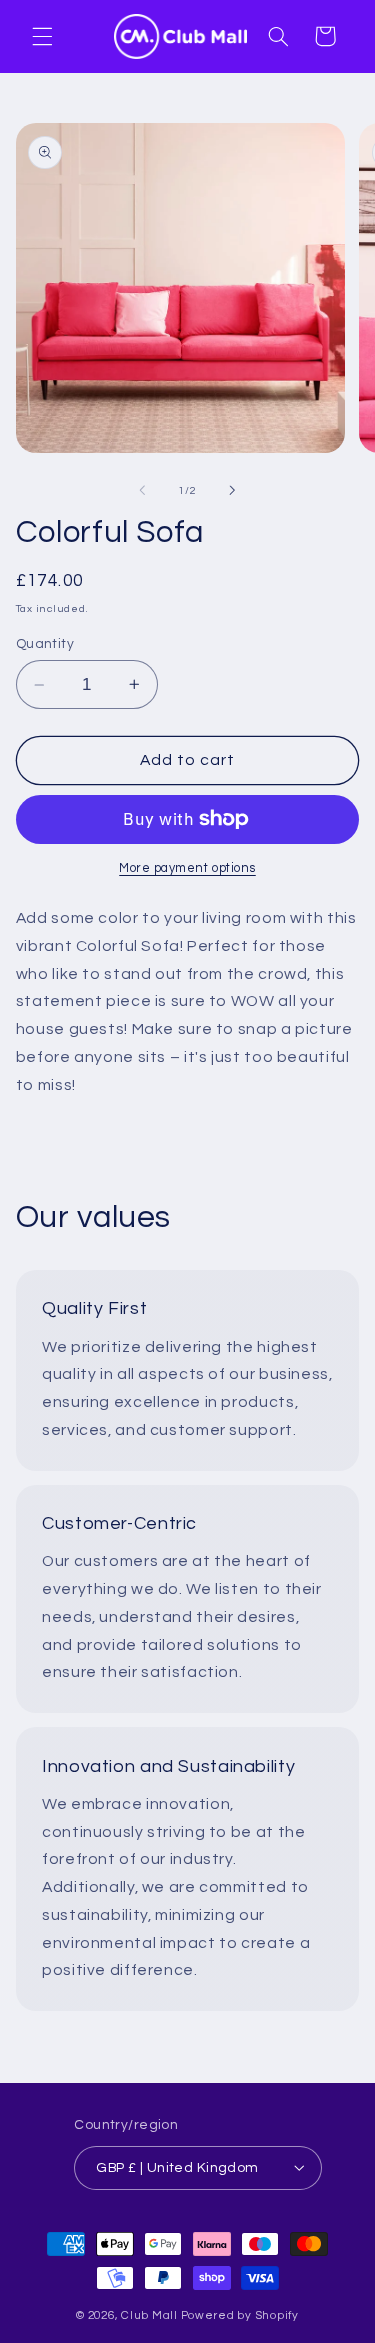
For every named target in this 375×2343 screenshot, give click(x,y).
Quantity (45, 644)
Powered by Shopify (240, 2315)
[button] (42, 36)
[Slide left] (142, 491)
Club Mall (149, 2315)
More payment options (187, 868)
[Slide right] (233, 491)
